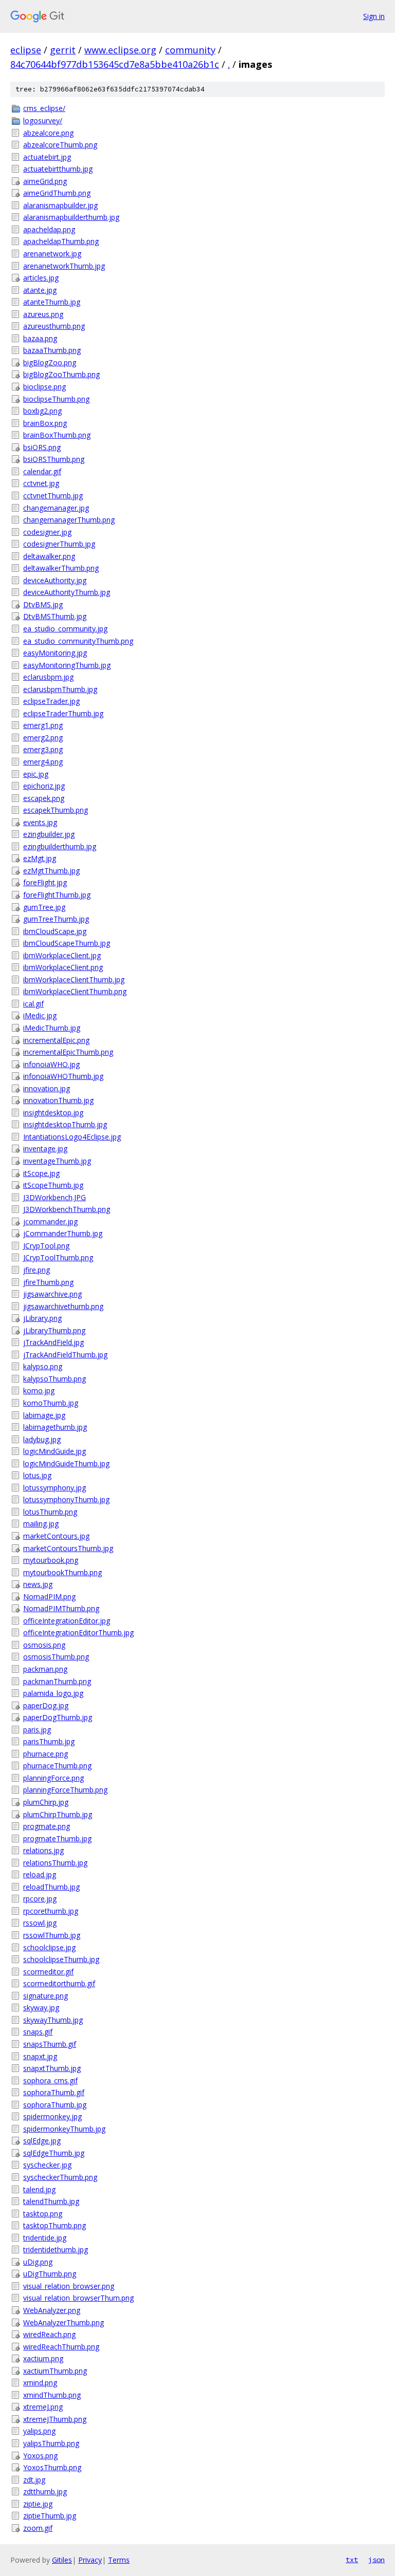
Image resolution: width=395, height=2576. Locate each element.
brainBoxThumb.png (57, 435)
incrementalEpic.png (56, 1040)
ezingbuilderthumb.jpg (60, 846)
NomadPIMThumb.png (61, 1608)
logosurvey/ (43, 120)
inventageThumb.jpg (57, 1161)
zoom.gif (38, 2528)
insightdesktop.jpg (53, 1113)
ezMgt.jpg (40, 858)
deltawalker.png (49, 556)
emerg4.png (43, 762)
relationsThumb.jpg (55, 1863)
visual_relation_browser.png (69, 2286)
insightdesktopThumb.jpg (65, 1124)
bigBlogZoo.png (50, 362)
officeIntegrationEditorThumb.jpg (78, 1632)
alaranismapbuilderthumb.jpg (71, 217)
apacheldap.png (49, 229)
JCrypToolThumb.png (58, 1257)
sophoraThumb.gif (54, 2092)
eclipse (26, 50)
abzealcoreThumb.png (60, 145)
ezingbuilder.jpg (49, 834)
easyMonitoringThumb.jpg (67, 665)
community (190, 50)
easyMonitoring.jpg (55, 653)
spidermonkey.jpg (52, 2116)
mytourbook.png (51, 1560)
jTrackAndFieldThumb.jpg (65, 1355)
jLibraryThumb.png (54, 1330)
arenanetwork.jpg (52, 254)
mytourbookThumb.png (62, 1572)
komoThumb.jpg (51, 1403)
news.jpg (38, 1584)
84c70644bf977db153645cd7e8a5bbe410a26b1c (115, 64)
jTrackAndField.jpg (53, 1342)
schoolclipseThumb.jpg (61, 1959)
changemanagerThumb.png (69, 520)
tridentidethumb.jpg (56, 2250)
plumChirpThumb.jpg (58, 1814)
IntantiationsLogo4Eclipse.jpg (72, 1137)
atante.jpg (40, 290)
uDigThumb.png (50, 2274)
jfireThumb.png (48, 1282)
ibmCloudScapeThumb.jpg (67, 943)
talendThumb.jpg (51, 2201)
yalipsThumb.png (51, 2443)
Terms (119, 2560)
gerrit (63, 50)
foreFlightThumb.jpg (57, 895)
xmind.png (40, 2383)
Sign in (374, 16)
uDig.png (38, 2262)
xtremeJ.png (43, 2407)
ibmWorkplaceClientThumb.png (75, 991)
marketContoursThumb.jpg (68, 1548)
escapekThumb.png (56, 810)
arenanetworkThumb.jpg (64, 266)
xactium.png (43, 2358)
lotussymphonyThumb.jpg (66, 1499)
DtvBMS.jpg (43, 604)
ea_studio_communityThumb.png (78, 641)
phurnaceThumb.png (57, 1766)
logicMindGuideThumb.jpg (66, 1463)
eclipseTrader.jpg (51, 701)
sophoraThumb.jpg (55, 2105)
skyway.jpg (41, 2008)
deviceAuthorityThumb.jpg (67, 592)
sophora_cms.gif (50, 2080)
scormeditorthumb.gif (59, 1983)
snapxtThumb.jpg (52, 2068)
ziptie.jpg (38, 2504)
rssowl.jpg (40, 1923)
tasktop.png (43, 2214)
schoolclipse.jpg (49, 1947)
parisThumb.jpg (49, 1741)
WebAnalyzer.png (52, 2310)
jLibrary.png (42, 1318)
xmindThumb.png (52, 2395)
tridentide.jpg (45, 2238)
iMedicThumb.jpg (52, 1028)
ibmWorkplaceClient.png (63, 967)
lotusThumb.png (50, 1512)
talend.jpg (39, 2189)
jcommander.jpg (50, 1221)
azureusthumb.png (54, 326)
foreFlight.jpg (45, 882)
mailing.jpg (41, 1524)
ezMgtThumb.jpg (51, 871)
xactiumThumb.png (55, 2371)
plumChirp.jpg (46, 1802)
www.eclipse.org (120, 50)
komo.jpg (39, 1390)
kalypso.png (43, 1366)
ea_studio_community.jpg (65, 629)
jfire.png (37, 1270)
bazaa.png (40, 338)
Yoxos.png (40, 2456)
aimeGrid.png (45, 181)
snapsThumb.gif (50, 2044)
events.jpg (40, 822)
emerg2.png (43, 738)
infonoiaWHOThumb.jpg (63, 1076)
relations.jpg (43, 1850)
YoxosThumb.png (52, 2467)
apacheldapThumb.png (61, 241)
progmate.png (47, 1826)
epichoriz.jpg (44, 786)
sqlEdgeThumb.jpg (54, 2153)
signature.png (46, 1996)
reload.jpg (40, 1874)
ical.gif (33, 1004)
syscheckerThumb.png (60, 2177)
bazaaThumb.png (52, 350)
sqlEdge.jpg (42, 2141)
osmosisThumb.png (56, 1657)
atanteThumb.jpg (52, 302)
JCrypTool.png (46, 1246)
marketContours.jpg (56, 1536)
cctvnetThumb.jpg (53, 496)
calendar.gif (42, 471)
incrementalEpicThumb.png (68, 1052)
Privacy (90, 2560)
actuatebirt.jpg (47, 157)
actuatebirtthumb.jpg (58, 169)
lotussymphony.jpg (55, 1488)
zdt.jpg (34, 2480)
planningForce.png (53, 1778)
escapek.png (44, 798)
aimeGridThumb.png (57, 193)
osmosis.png (44, 1645)
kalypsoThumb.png (55, 1379)
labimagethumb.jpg (55, 1427)
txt (352, 2560)
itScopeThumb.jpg (53, 1185)
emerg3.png (43, 749)
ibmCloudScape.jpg (55, 931)
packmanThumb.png (57, 1681)
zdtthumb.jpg (45, 2491)
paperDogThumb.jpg (58, 1717)
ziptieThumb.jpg (50, 2516)
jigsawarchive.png (52, 1294)
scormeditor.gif (48, 1972)
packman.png (45, 1669)
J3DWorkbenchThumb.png (67, 1209)
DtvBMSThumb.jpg (55, 616)
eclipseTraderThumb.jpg (63, 713)
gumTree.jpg (44, 907)
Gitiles (62, 2560)
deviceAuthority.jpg (55, 580)
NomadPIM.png (49, 1597)
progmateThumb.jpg (57, 1838)
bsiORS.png (42, 447)
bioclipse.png (44, 387)
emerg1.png (43, 725)
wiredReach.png (49, 2334)
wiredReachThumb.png (61, 2347)
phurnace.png (46, 1754)
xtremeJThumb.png (55, 2419)
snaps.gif (38, 2032)
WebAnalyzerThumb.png (64, 2322)
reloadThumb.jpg (51, 1887)
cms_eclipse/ (44, 108)
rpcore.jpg (40, 1899)
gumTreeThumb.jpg (56, 919)
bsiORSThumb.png (54, 459)
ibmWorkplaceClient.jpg (62, 955)
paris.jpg (37, 1730)
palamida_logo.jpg (53, 1693)
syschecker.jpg (47, 2165)
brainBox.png (45, 423)
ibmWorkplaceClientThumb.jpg (74, 979)
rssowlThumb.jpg (52, 1935)
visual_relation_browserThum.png (78, 2298)
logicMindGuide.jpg (55, 1451)
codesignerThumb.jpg (59, 544)
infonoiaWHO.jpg (51, 1064)
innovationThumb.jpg (58, 1100)
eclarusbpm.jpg (48, 677)
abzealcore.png (48, 133)
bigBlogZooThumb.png (61, 374)
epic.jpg (36, 774)
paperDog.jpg (46, 1705)
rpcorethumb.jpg (51, 1911)
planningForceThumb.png (65, 1790)
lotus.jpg (37, 1475)
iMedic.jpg (40, 1015)
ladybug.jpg (42, 1439)
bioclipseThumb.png (56, 399)
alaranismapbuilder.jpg (60, 205)
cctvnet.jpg (41, 483)
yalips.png (39, 2431)
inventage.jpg (45, 1149)
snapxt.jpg (40, 2056)
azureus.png (43, 314)
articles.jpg (41, 278)
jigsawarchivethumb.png (63, 1306)
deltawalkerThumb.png (61, 568)
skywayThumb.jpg (53, 2020)
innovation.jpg (47, 1088)
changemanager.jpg (56, 508)
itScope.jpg (41, 1173)
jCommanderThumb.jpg (63, 1233)
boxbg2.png (42, 411)
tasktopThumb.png (55, 2225)
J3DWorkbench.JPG (55, 1197)
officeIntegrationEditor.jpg (67, 1621)
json (376, 2560)
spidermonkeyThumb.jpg (64, 2129)
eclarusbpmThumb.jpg (60, 689)
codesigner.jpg (47, 532)
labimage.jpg (44, 1415)
